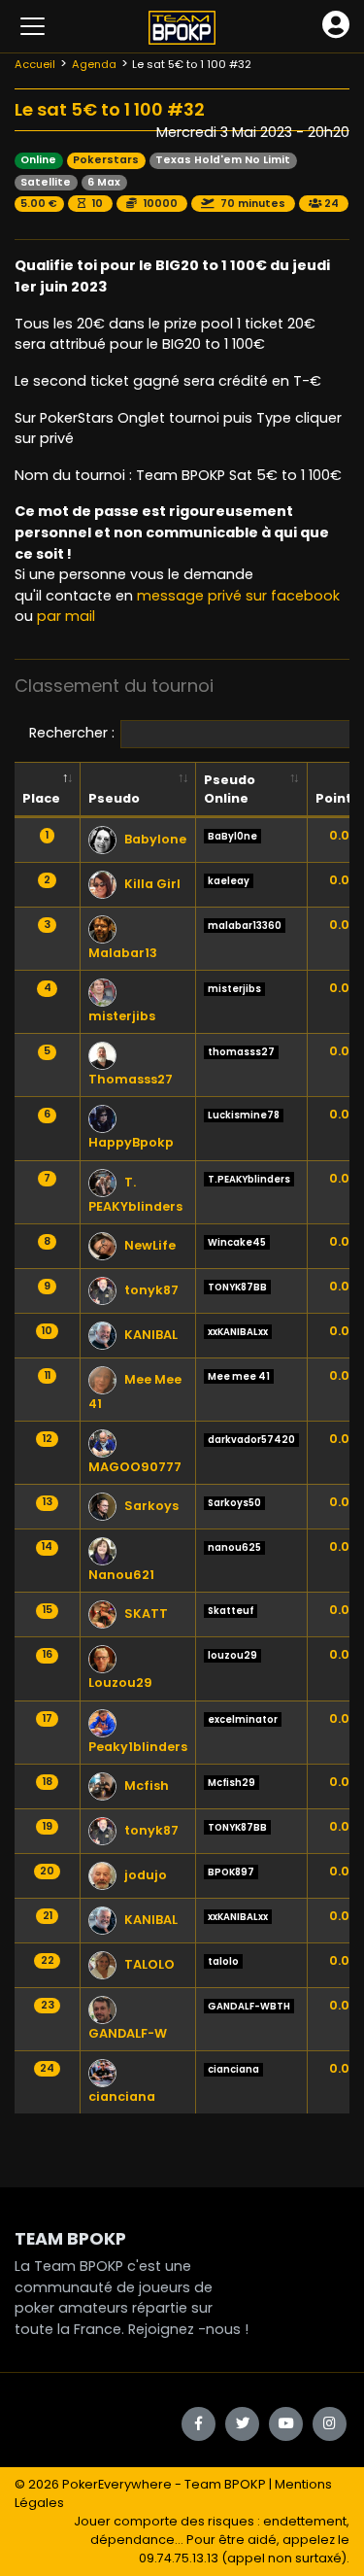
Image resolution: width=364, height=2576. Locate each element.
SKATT (146, 1614)
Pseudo (114, 798)
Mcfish (147, 1786)
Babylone (155, 839)
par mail (66, 616)
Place (41, 798)
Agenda (94, 64)
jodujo (146, 1875)
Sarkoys (151, 1506)
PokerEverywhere (117, 2484)
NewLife (150, 1245)
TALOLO (149, 1964)
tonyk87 (151, 1290)
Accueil (35, 64)
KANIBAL (151, 1335)
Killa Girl (152, 884)
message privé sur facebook (238, 596)
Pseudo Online (230, 789)
